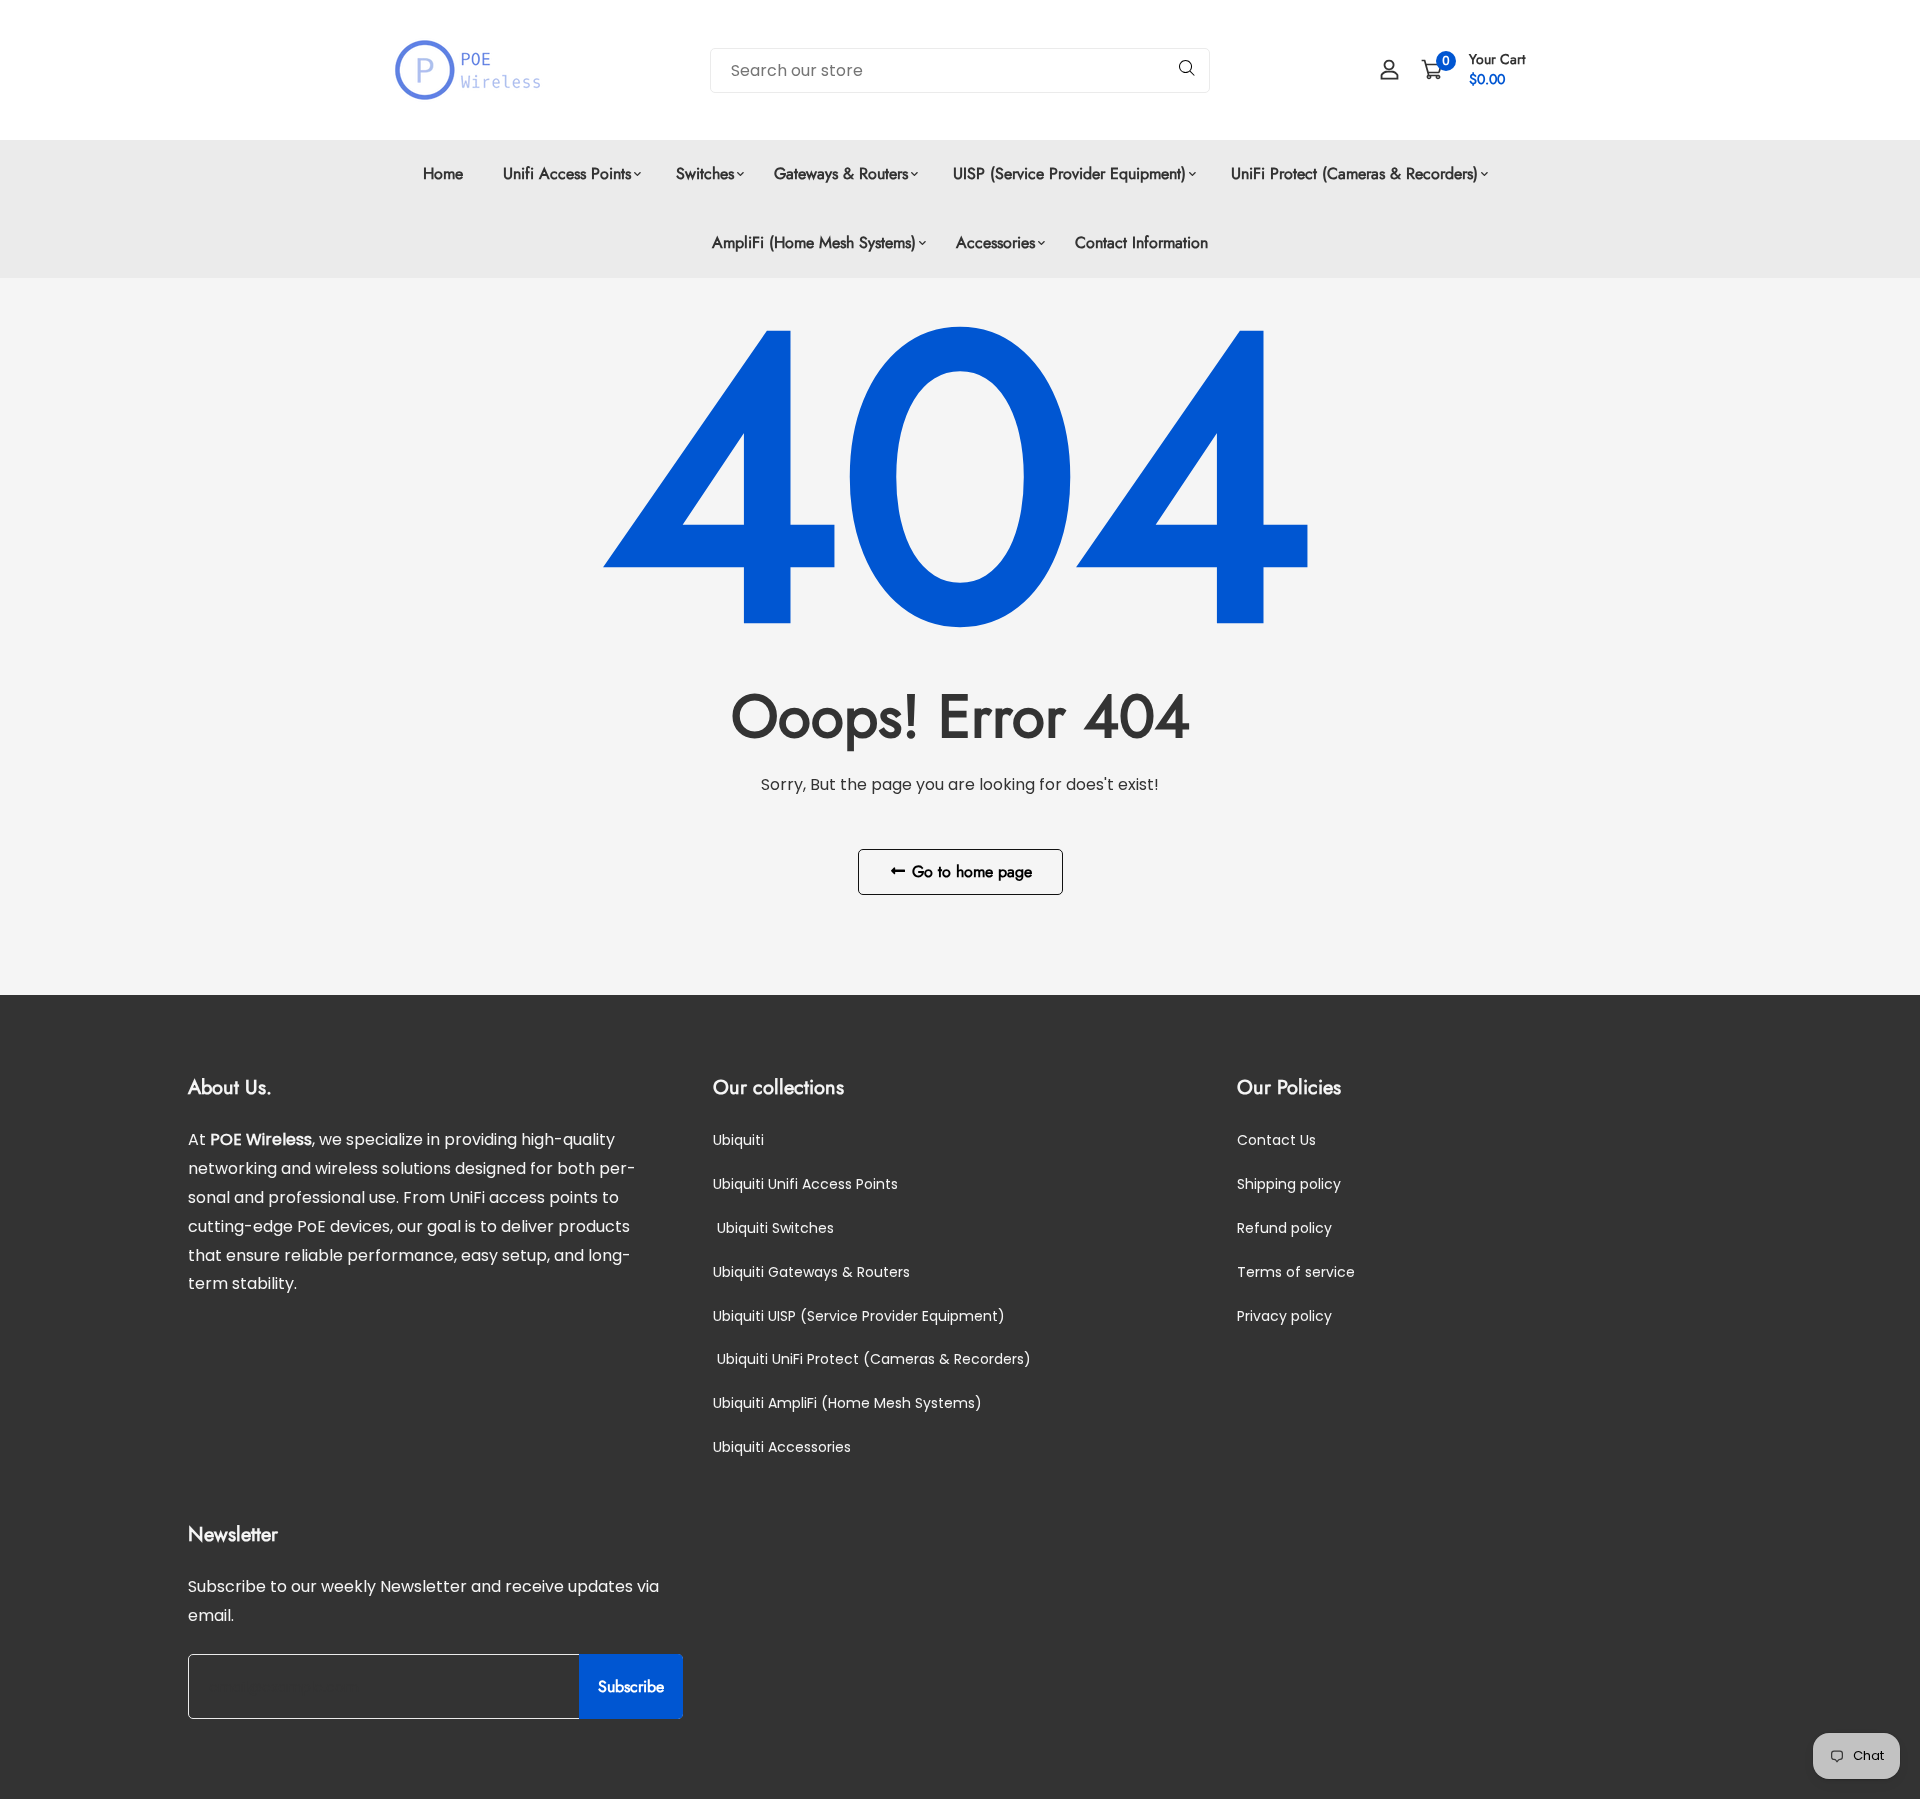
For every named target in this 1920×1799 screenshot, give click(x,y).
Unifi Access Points (567, 173)
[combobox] (960, 70)
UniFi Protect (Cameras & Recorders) (1352, 173)
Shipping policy (1289, 1184)
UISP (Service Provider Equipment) (1067, 173)
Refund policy (1284, 1228)
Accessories (995, 242)
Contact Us (1276, 1140)
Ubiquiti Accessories (782, 1447)
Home (443, 173)
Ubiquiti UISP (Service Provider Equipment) (859, 1316)
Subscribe (631, 1686)
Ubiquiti (738, 1140)
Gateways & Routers (841, 173)
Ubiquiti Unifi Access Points (805, 1184)
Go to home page (969, 871)
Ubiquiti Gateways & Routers (811, 1272)
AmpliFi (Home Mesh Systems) (814, 242)
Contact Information (1141, 242)
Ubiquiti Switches (773, 1228)
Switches (702, 173)
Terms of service (1296, 1272)
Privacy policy (1284, 1316)
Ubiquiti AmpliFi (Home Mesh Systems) (847, 1403)
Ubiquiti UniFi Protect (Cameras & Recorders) (872, 1359)
